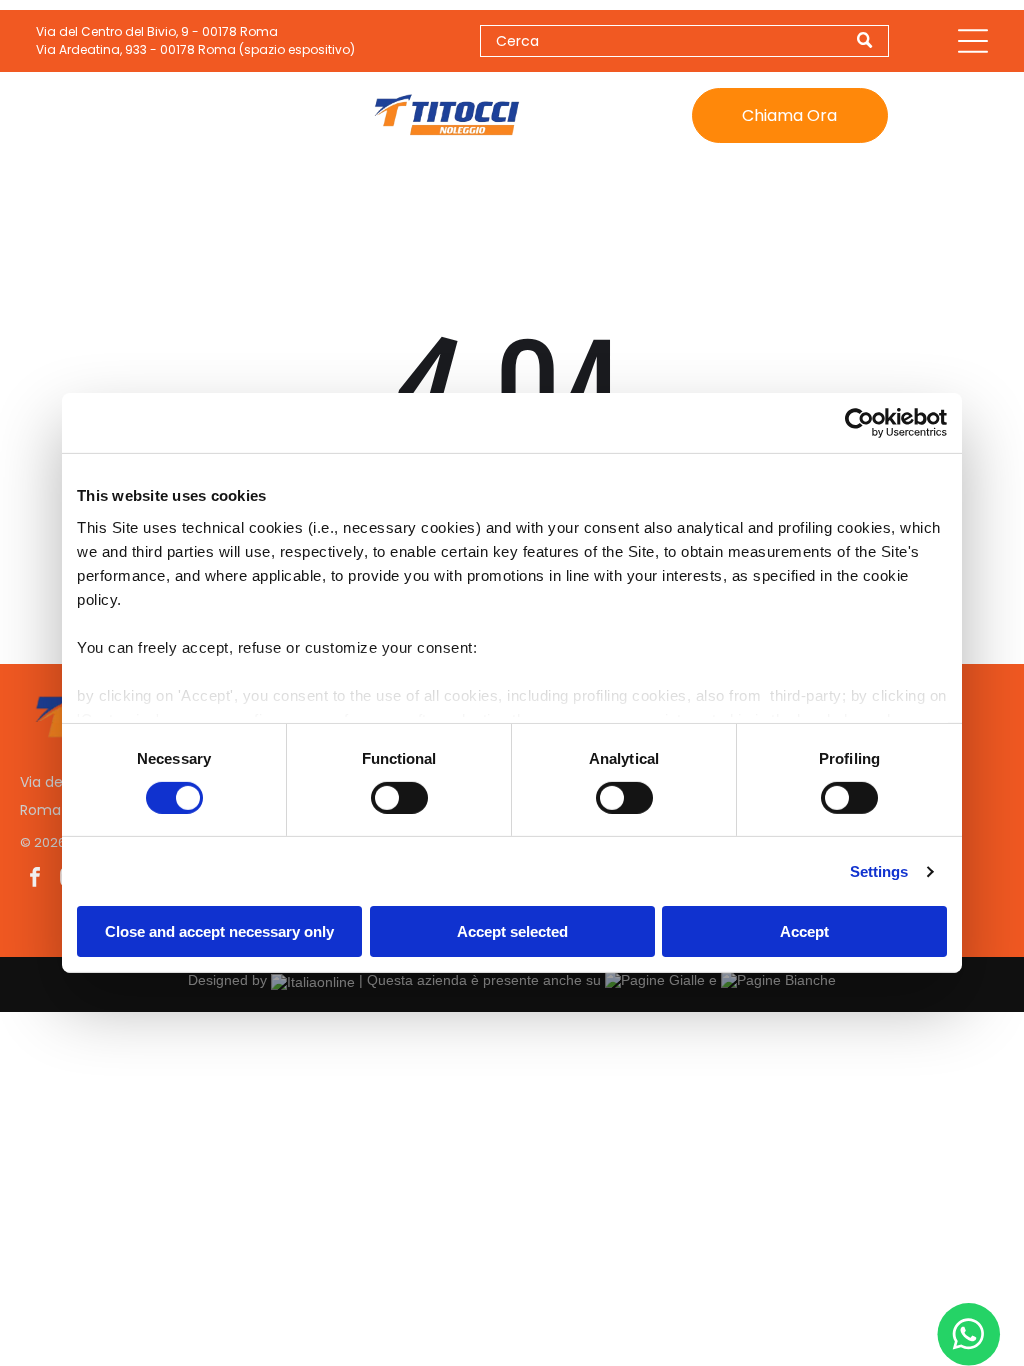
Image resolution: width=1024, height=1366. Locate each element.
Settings (879, 871)
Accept (804, 931)
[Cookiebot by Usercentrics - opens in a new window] (859, 423)
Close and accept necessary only (219, 931)
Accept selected (512, 931)
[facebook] (35, 879)
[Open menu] (973, 41)
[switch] (399, 798)
